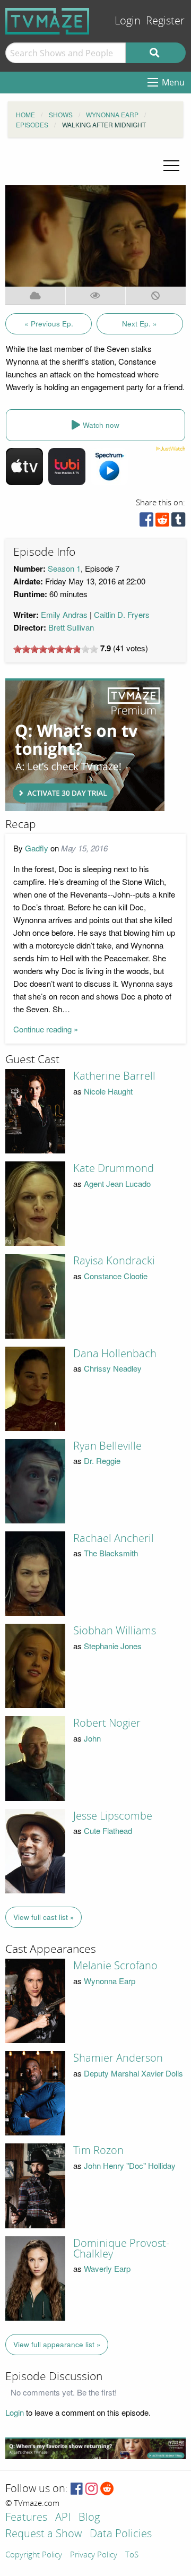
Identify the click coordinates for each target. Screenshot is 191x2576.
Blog (89, 2518)
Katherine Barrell (114, 1076)
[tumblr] (178, 522)
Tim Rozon (98, 2150)
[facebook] (146, 522)
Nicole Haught (108, 1091)
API (63, 2518)
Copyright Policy (34, 2555)
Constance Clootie (116, 1276)
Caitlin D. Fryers (122, 614)
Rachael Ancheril (114, 1538)
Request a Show (44, 2534)
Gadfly (37, 848)
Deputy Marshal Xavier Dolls (133, 2073)
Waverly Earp (107, 2268)
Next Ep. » (140, 324)
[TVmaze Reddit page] (107, 2489)
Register (165, 21)
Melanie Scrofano (115, 1966)
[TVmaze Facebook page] (77, 2489)
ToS (132, 2555)
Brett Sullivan (71, 627)
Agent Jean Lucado (117, 1183)
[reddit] (162, 522)
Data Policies (121, 2534)
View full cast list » (44, 1917)
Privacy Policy (94, 2555)
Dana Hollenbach (115, 1354)
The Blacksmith (111, 1553)
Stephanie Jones (113, 1646)
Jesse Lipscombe (113, 1816)
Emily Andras (64, 614)
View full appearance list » (57, 2344)
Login (128, 21)
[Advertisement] (85, 745)
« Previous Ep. (49, 324)
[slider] (56, 649)
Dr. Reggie (102, 1461)
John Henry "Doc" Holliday (130, 2165)
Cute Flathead (108, 1830)
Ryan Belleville (107, 1446)
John (92, 1738)
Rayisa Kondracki (114, 1261)
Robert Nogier (107, 1723)
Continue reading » (46, 1029)
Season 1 (64, 568)
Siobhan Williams (115, 1631)
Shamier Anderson (118, 2058)
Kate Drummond (114, 1168)
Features (26, 2518)
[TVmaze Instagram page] (92, 2489)
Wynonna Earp (110, 1981)
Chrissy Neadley (113, 1368)
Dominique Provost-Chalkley (121, 2248)
